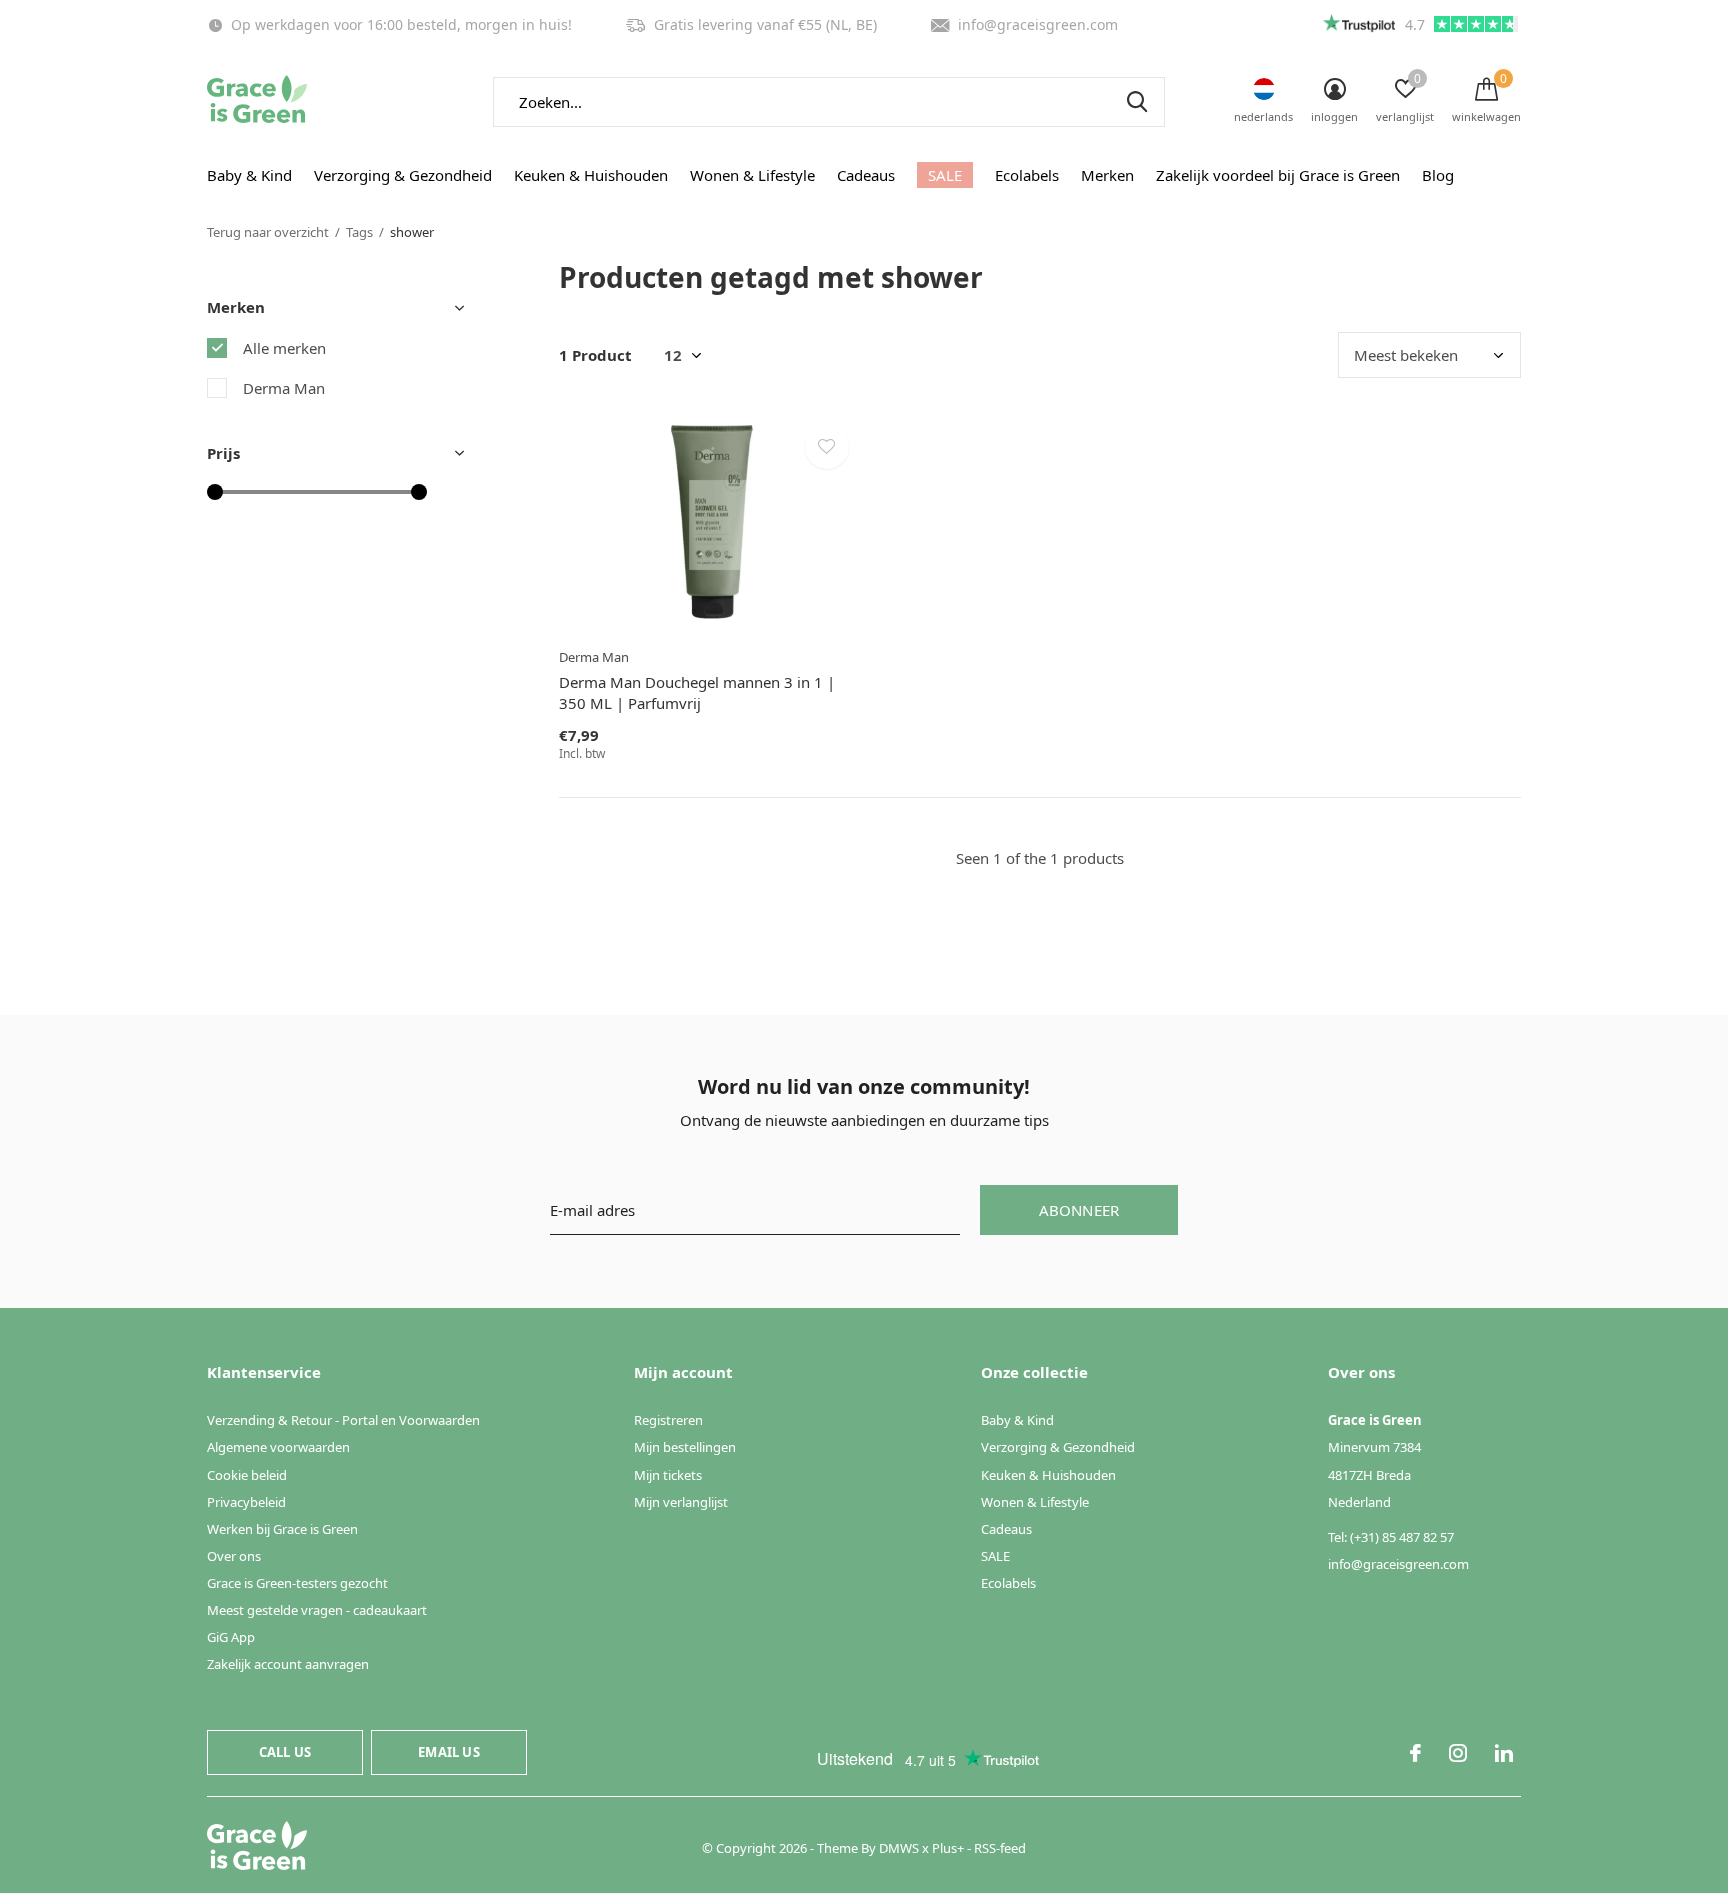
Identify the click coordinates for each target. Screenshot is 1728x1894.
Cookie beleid (247, 1475)
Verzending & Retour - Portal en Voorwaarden (343, 1420)
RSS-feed (1000, 1848)
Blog (1438, 175)
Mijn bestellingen (685, 1447)
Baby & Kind (249, 175)
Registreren (668, 1420)
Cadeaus (866, 175)
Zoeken (1137, 102)
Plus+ (948, 1848)
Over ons (234, 1556)
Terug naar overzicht (268, 232)
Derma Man (284, 388)
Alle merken (284, 348)
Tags (359, 232)
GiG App (231, 1637)
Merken (1107, 175)
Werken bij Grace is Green (282, 1529)
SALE (945, 175)
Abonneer (1079, 1210)
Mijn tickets (668, 1475)
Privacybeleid (246, 1502)
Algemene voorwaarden (278, 1447)
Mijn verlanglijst (681, 1502)
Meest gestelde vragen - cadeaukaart (317, 1610)
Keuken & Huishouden (591, 175)
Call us (285, 1752)
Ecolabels (1027, 175)
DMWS (899, 1848)
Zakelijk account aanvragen (288, 1664)
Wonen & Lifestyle (752, 175)
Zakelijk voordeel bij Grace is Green (1278, 175)
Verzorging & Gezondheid (403, 175)
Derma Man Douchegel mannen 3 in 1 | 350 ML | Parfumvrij (697, 692)
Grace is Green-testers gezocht (297, 1583)
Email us (448, 1752)
